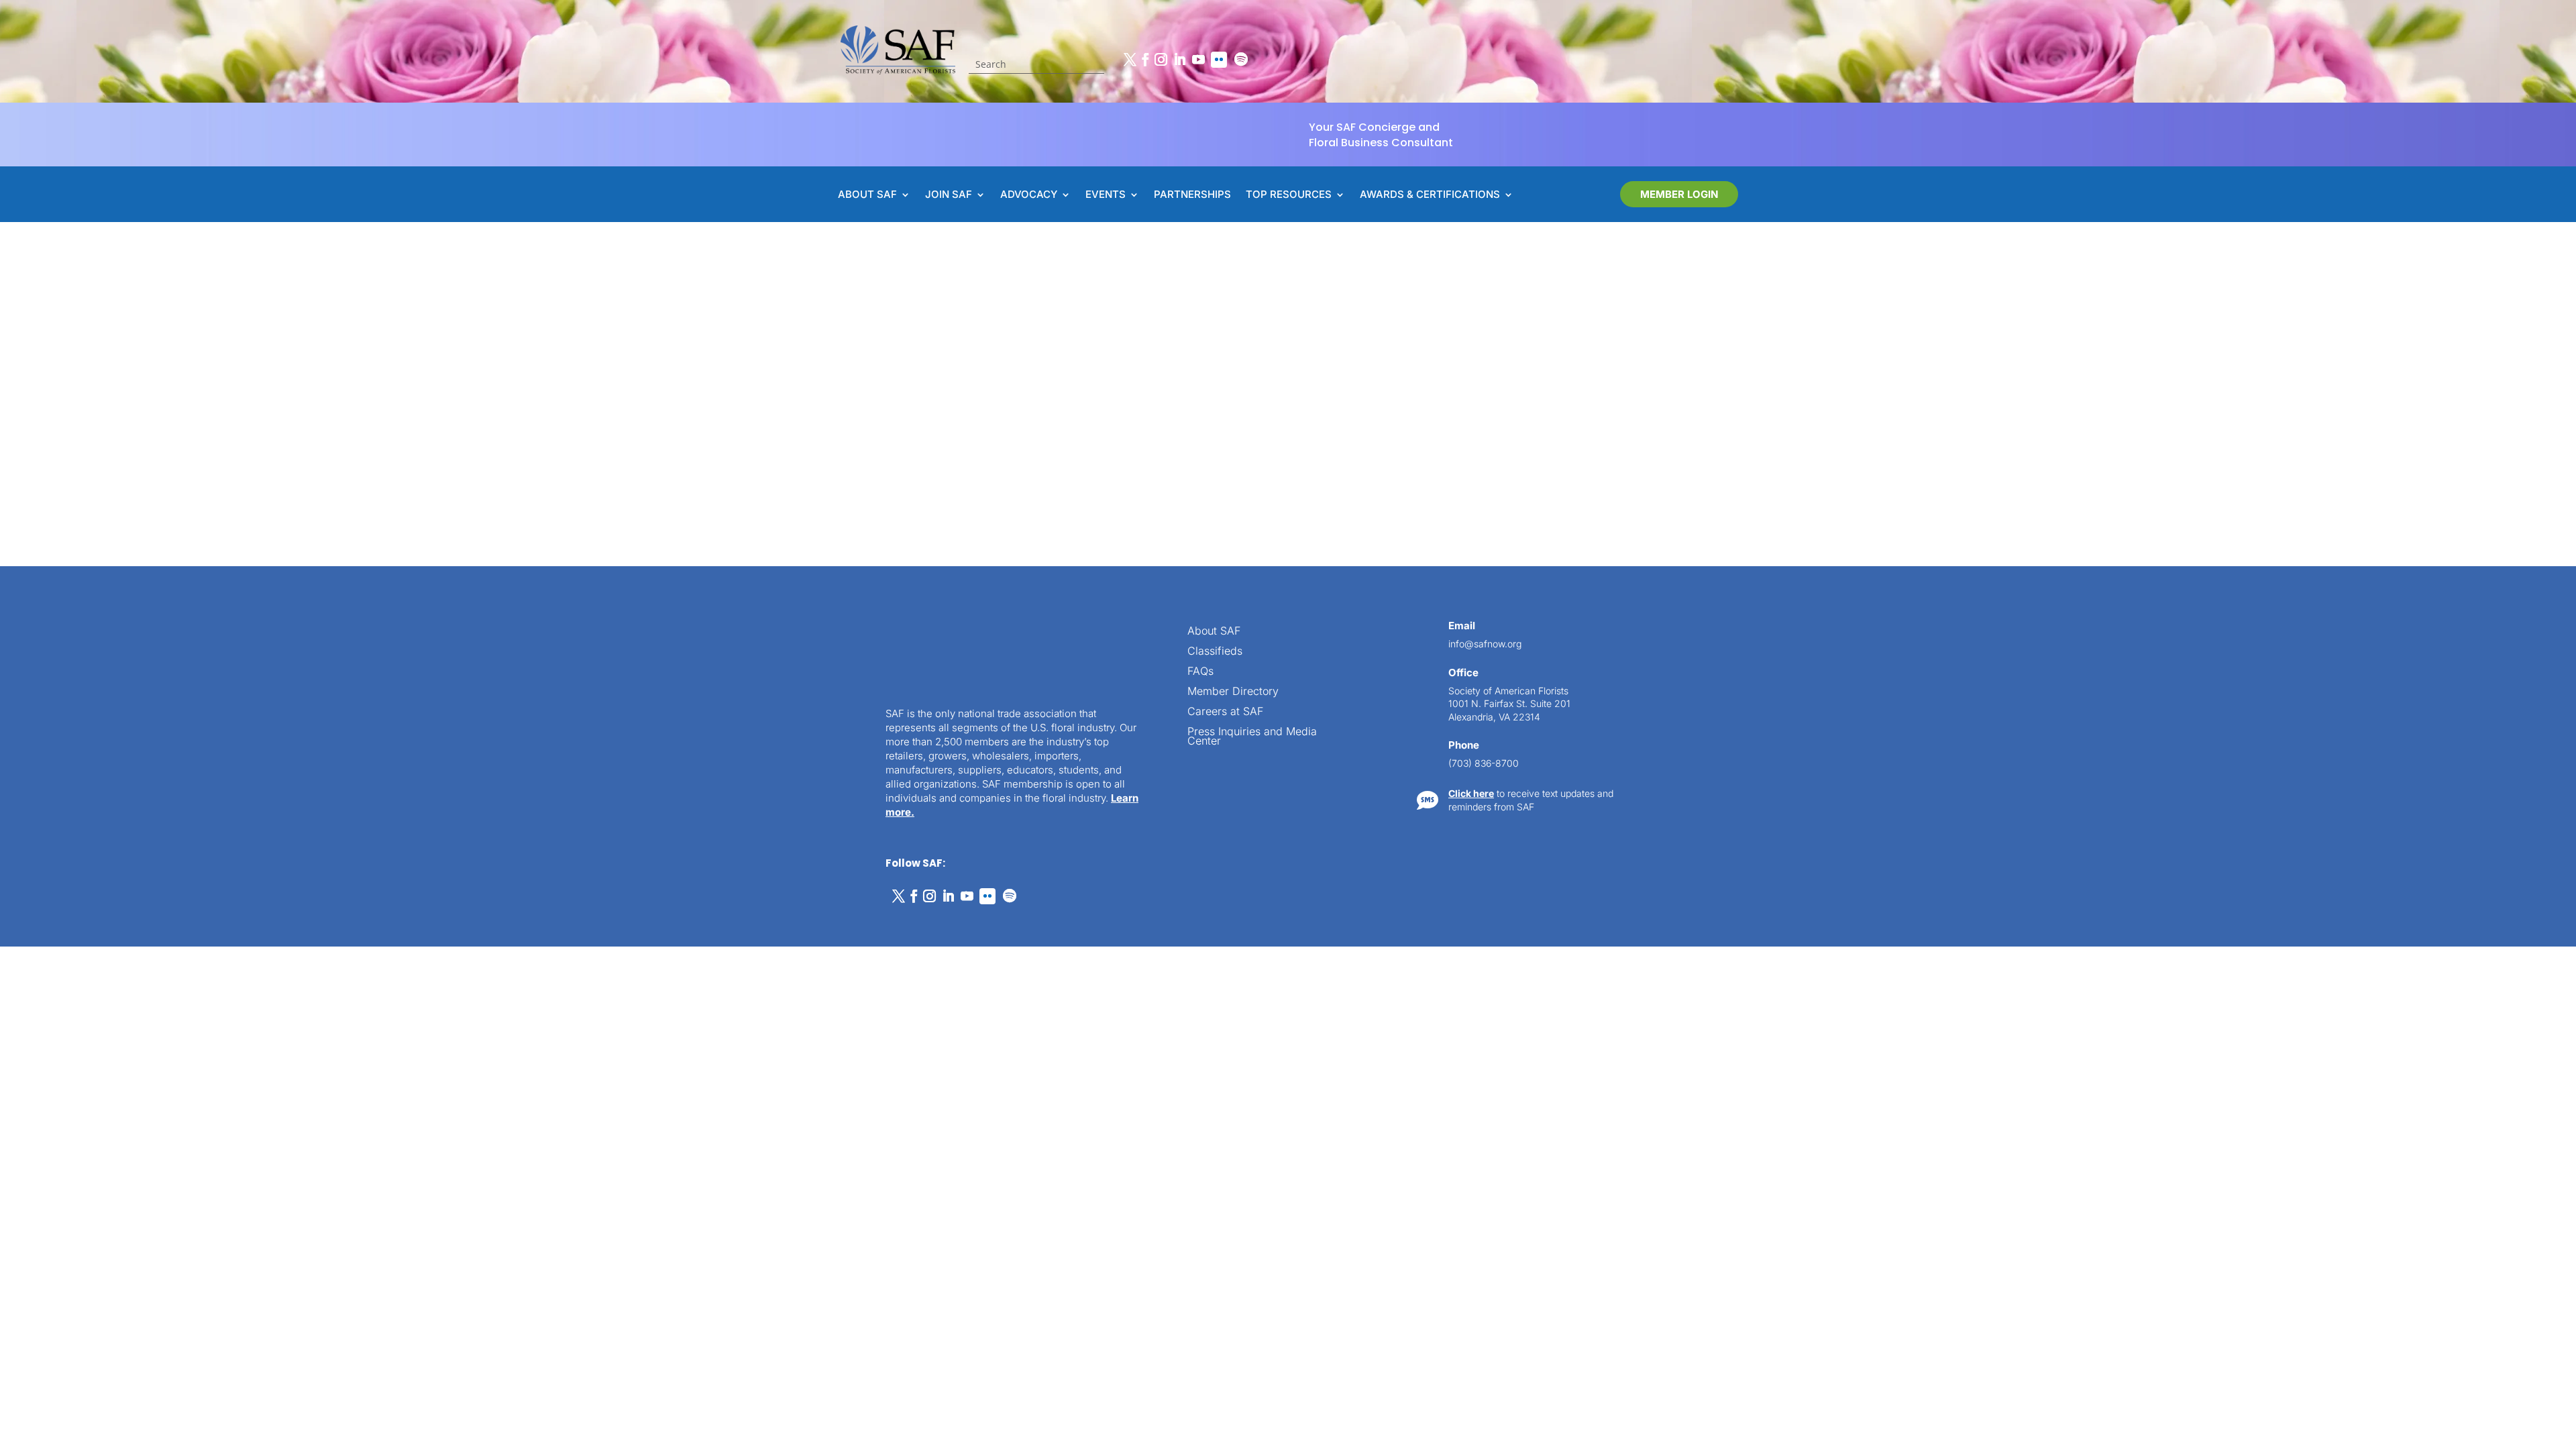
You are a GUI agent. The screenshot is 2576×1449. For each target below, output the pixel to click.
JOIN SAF (949, 195)
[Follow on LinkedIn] (1179, 60)
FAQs (1200, 672)
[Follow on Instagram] (1161, 60)
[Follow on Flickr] (1219, 60)
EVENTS (1106, 195)
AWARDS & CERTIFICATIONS (1430, 195)
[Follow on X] (1130, 60)
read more (992, 430)
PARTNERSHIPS (1192, 195)
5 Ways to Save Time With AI (1027, 362)
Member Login (1679, 194)
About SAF (1214, 632)
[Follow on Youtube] (1198, 60)
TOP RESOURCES (1289, 195)
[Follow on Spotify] (1241, 60)
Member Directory (1233, 692)
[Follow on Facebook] (1145, 60)
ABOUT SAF (867, 195)
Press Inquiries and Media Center (1252, 737)
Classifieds (1215, 652)
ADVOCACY (1029, 195)
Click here (1471, 793)
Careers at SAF (1225, 712)
